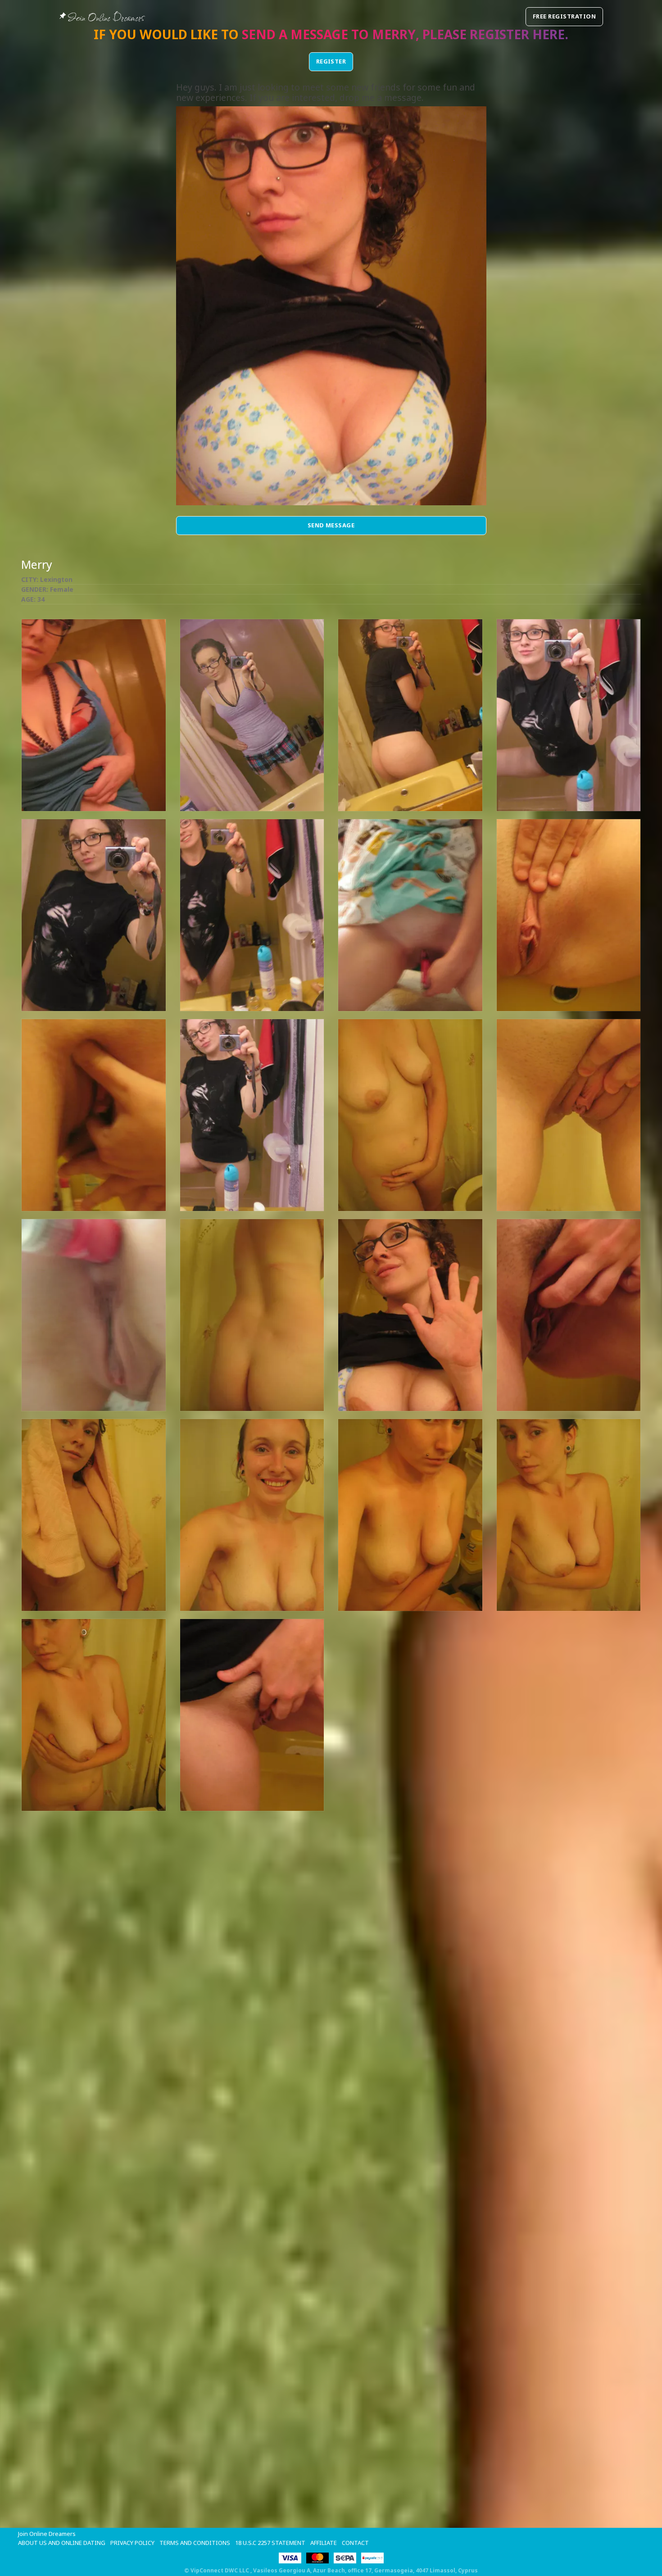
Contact (355, 2543)
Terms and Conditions (195, 2543)
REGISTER (331, 61)
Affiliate (324, 2543)
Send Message (331, 525)
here (549, 34)
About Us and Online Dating (62, 2543)
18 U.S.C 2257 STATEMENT (270, 2543)
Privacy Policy (132, 2543)
